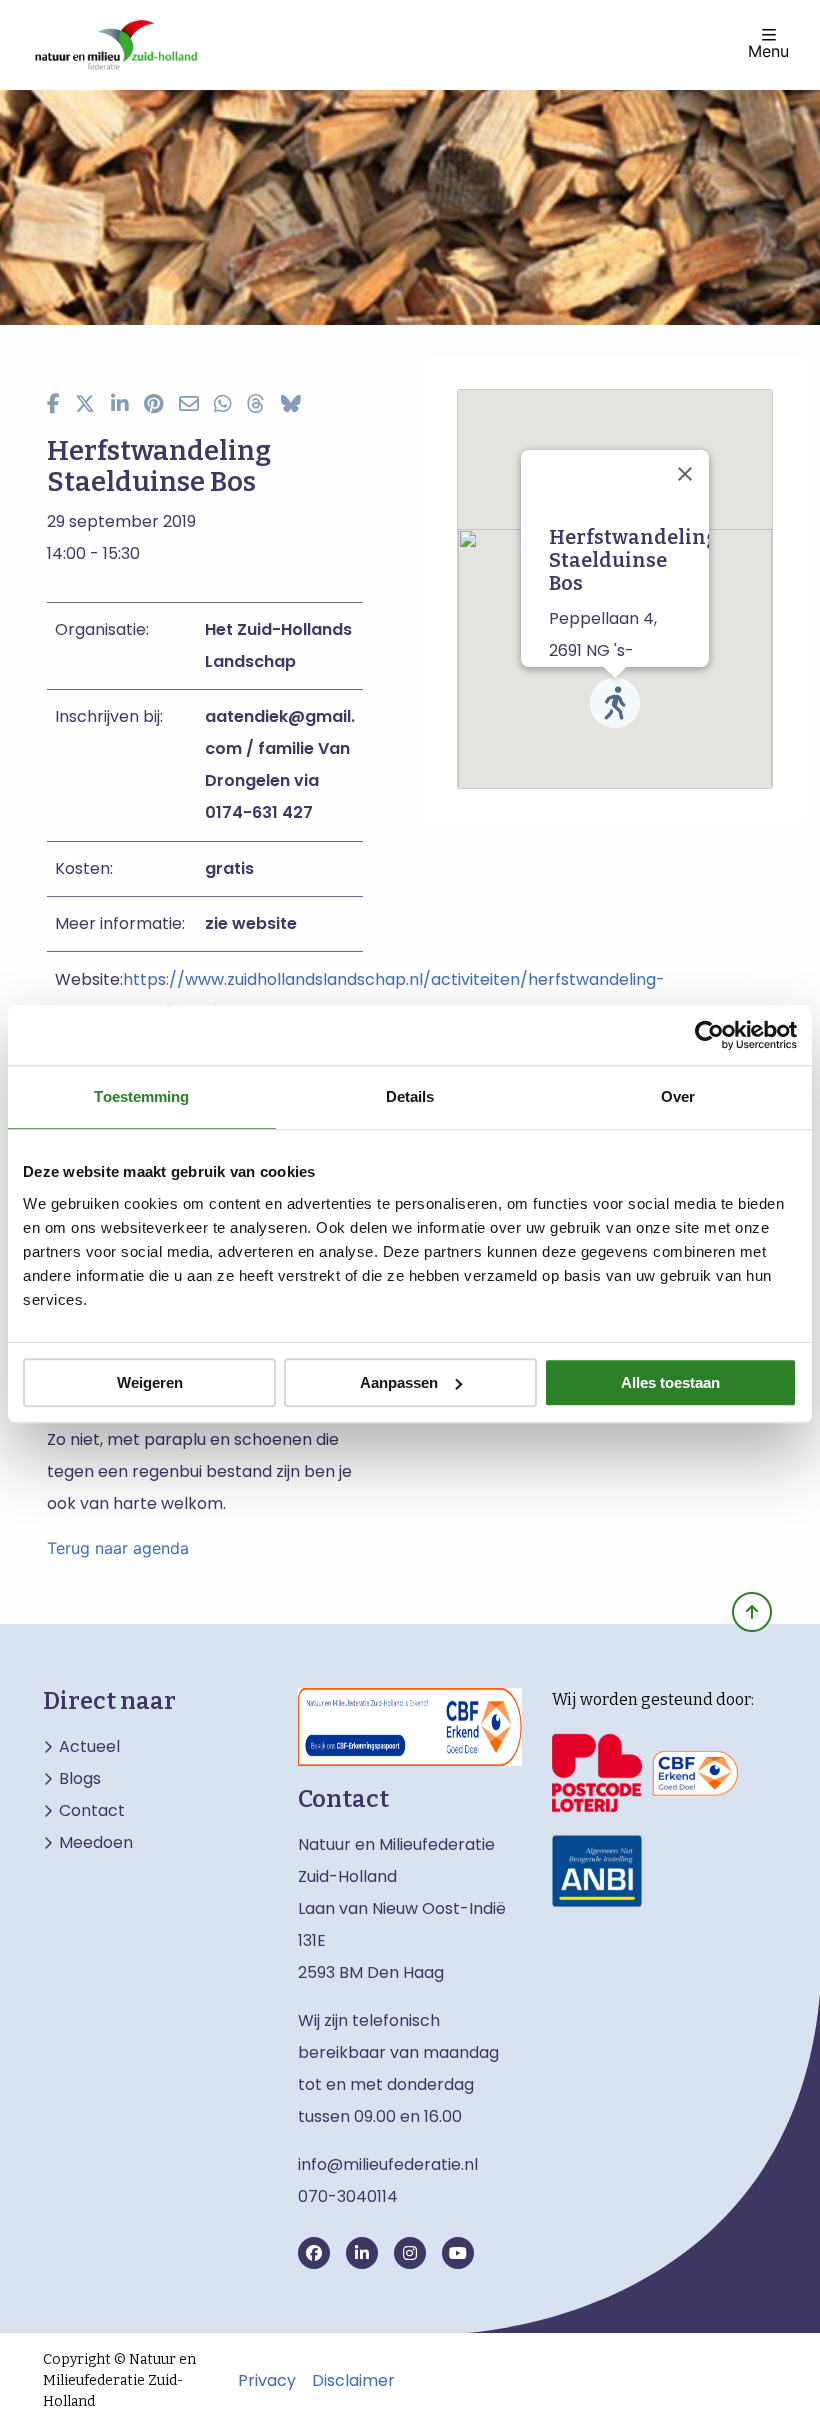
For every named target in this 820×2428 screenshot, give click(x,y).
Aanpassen (399, 1382)
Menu (768, 50)
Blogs (80, 1779)
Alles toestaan (670, 1382)
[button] (615, 703)
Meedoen (96, 1843)
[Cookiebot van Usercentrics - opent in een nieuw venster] (709, 1035)
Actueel (89, 1747)
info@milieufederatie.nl (388, 2164)
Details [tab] (410, 1096)
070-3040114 (348, 2196)
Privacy (267, 2381)
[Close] (685, 474)
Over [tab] (678, 1096)
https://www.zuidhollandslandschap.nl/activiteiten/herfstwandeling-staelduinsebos (394, 995)
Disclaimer (353, 2381)
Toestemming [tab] (141, 1096)
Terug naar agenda (118, 1548)
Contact (92, 1811)
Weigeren (150, 1382)
